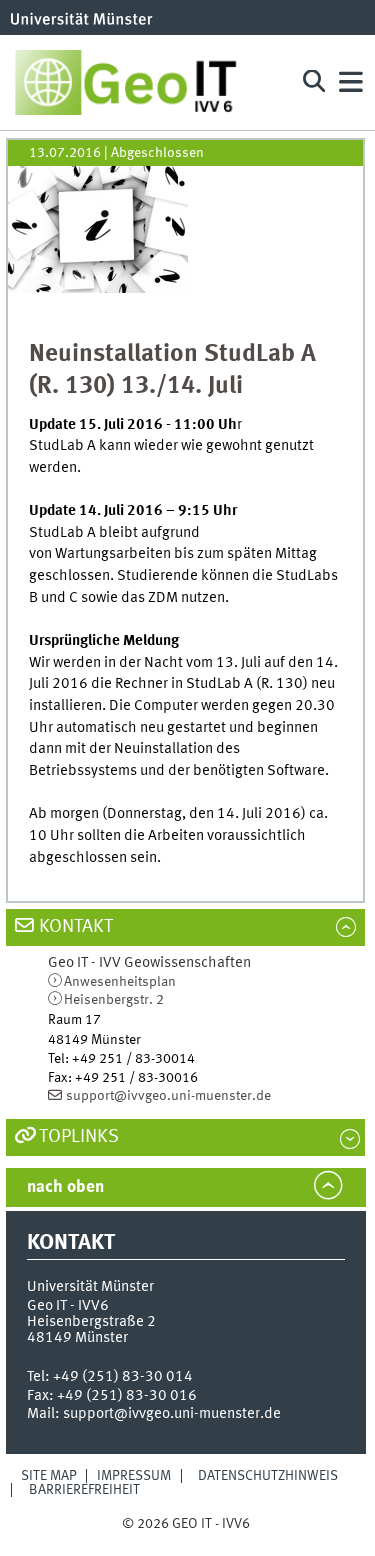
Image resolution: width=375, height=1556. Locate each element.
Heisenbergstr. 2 (114, 1000)
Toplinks (79, 1137)
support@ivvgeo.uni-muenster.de (168, 1096)
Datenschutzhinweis (268, 1476)
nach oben (65, 1187)
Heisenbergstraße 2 (91, 1322)
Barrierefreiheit (84, 1490)
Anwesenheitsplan (120, 982)
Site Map (49, 1476)
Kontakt (76, 927)
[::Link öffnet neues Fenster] (98, 230)
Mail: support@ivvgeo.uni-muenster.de (154, 1414)
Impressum (134, 1476)
